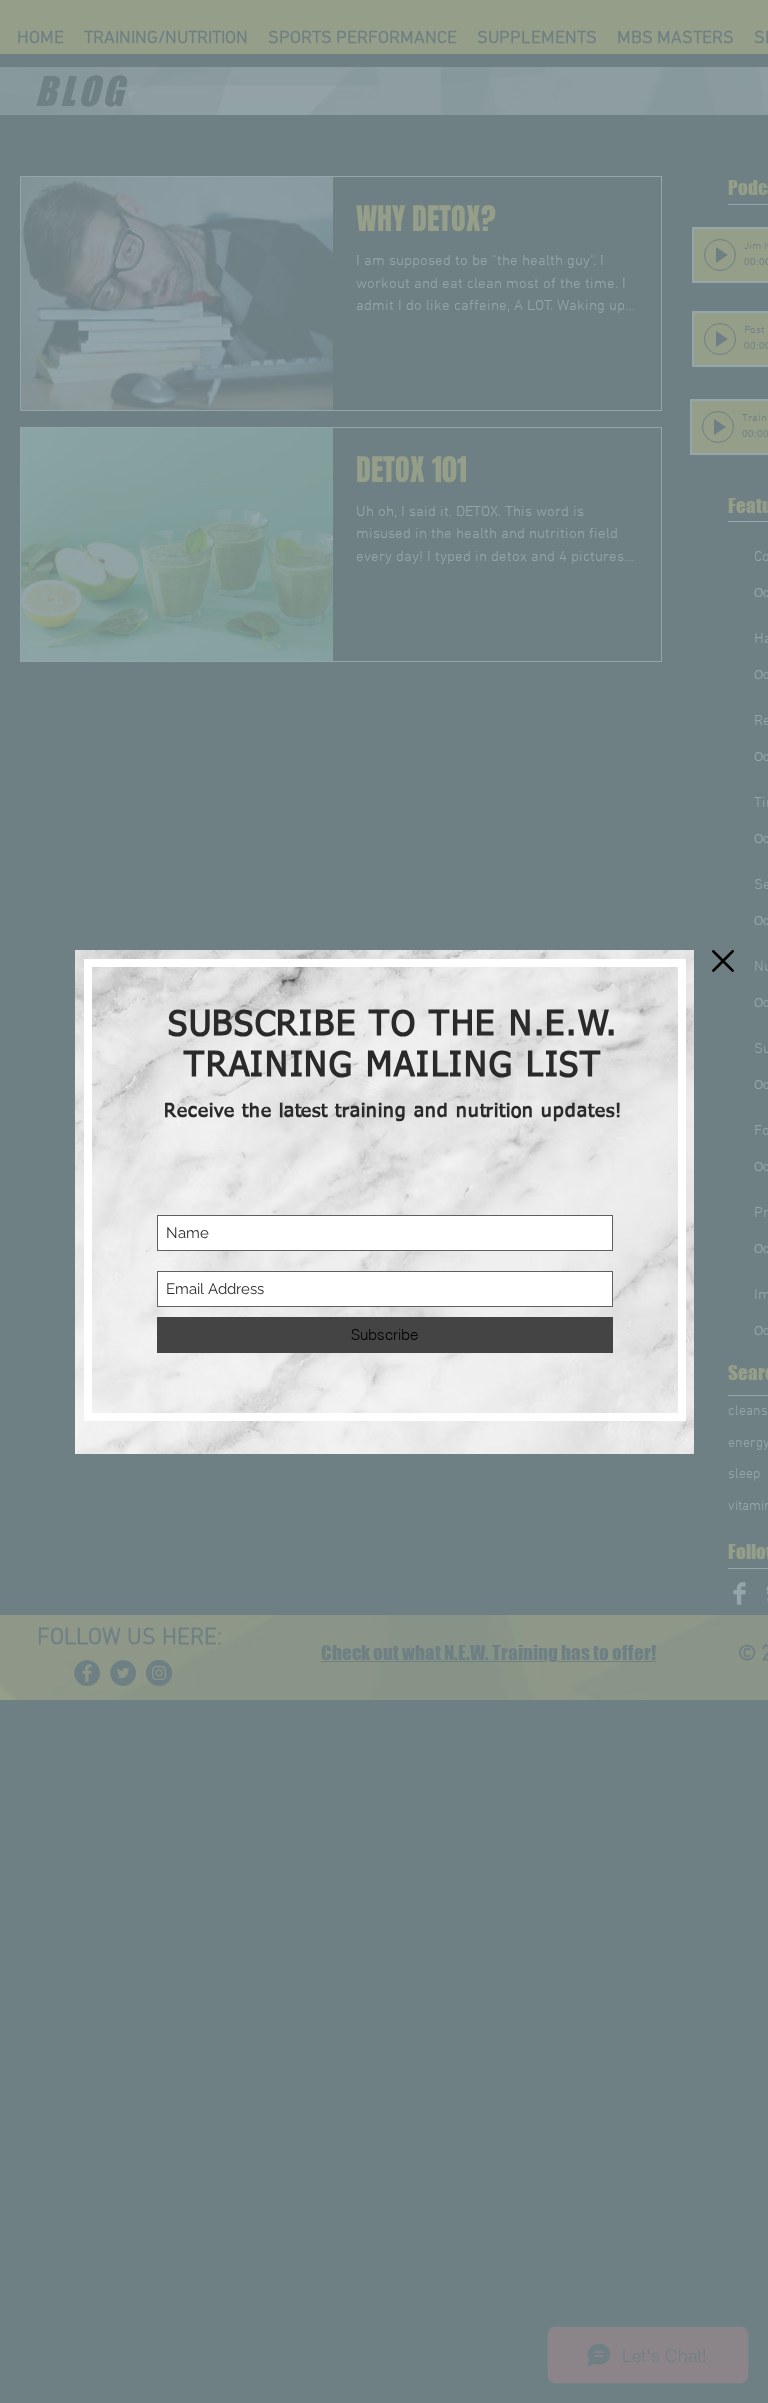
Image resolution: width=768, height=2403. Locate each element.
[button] (723, 961)
